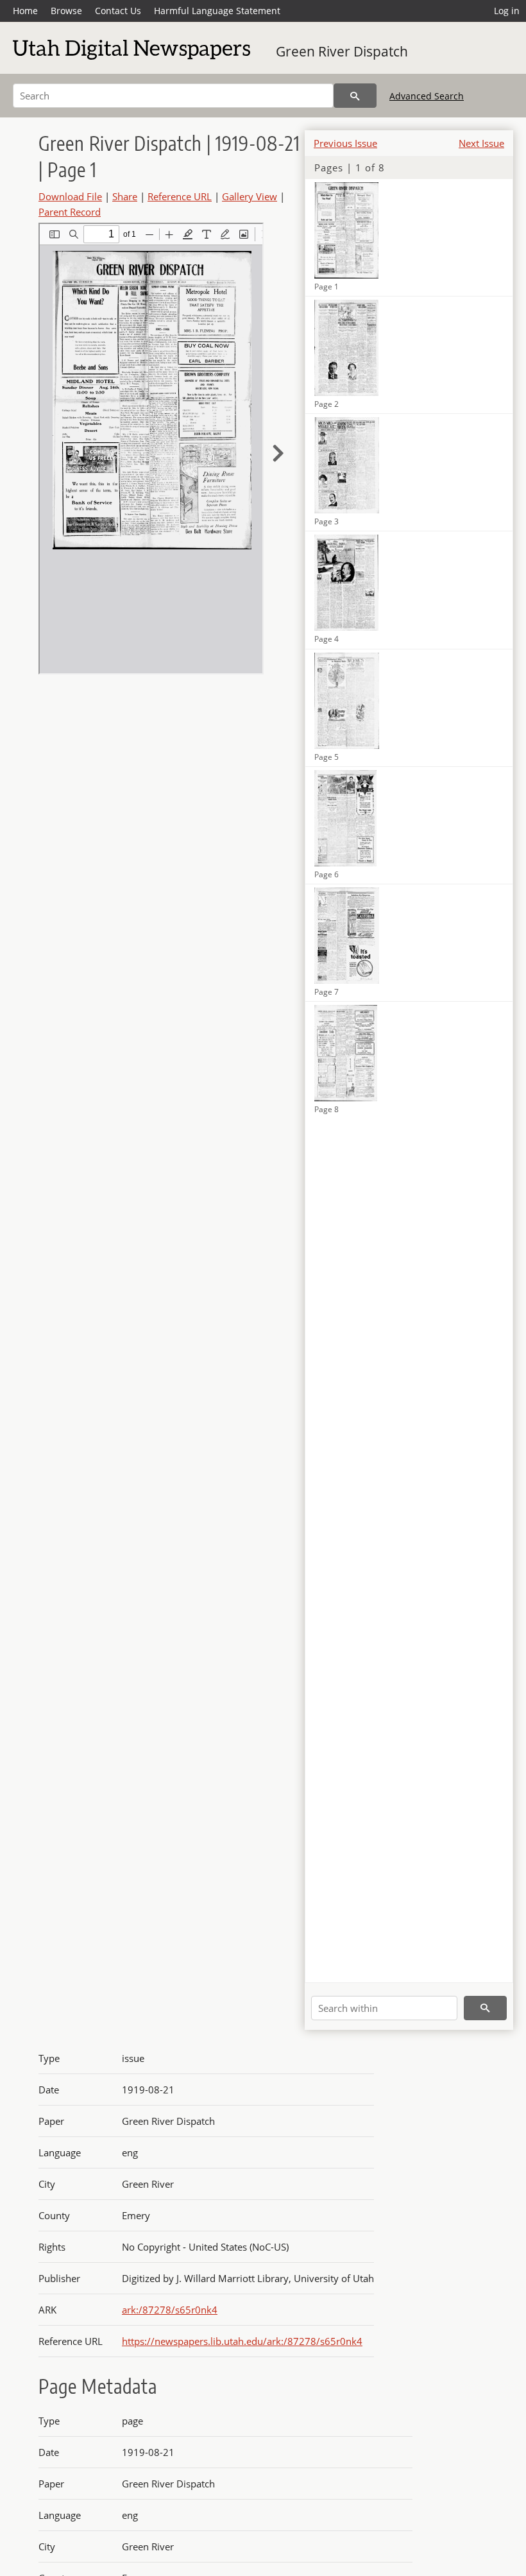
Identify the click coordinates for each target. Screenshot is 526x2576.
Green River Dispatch (342, 51)
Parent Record (70, 212)
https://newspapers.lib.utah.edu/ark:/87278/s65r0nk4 (242, 2341)
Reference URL (180, 196)
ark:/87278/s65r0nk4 (170, 2310)
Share (125, 196)
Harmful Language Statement (217, 11)
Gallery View (250, 196)
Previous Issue (345, 143)
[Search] (355, 96)
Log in (507, 11)
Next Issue (481, 143)
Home (25, 11)
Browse (66, 11)
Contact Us (118, 11)
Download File (70, 196)
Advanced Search (427, 96)
